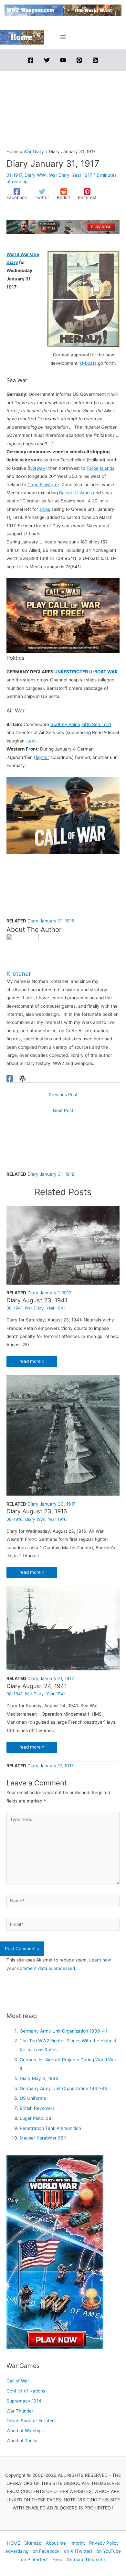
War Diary (59, 175)
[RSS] (95, 60)
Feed (57, 2560)
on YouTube (109, 2551)
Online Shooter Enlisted (31, 2421)
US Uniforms (33, 2098)
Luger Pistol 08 (35, 2118)
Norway (37, 468)
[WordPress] (23, 1078)
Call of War (18, 2381)
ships (45, 509)
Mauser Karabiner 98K (43, 2138)
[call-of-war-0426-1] (63, 615)
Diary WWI (36, 175)
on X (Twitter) (78, 2551)
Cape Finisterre (43, 485)
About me (56, 2543)
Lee (30, 741)
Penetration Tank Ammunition (50, 2128)
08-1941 (14, 1308)
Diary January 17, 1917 (51, 1766)
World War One (23, 254)
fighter (42, 757)
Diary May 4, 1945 (39, 2078)
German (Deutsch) (86, 2560)
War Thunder (20, 2411)
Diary (12, 262)
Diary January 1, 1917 (49, 1293)
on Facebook (46, 2551)
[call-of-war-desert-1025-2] (63, 815)
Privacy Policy (104, 2543)
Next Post (63, 1110)
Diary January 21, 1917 (51, 1678)
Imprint (78, 2543)
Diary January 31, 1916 (51, 921)
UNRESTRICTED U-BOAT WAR (86, 672)
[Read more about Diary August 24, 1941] (63, 1628)
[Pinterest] (79, 60)
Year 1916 (57, 1519)
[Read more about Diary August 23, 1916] (63, 1435)
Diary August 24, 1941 (37, 1686)
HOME (14, 2543)
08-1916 (15, 1519)
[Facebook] (31, 60)
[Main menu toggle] (63, 37)
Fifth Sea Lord (96, 724)
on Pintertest (34, 2560)
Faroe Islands (100, 468)
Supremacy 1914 (24, 2401)
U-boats (88, 363)
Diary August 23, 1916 (37, 1511)
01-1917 (14, 175)
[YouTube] (63, 60)
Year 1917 (82, 175)
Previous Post (63, 1095)
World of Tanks (22, 2441)
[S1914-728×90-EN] (63, 227)
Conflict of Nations (26, 2391)
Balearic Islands (75, 493)
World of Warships (25, 2431)
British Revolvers (37, 2108)
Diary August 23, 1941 (37, 1300)
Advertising (17, 2551)
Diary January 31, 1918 (51, 1174)
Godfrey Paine (65, 724)
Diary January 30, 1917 (52, 1504)
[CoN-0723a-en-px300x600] (55, 2252)
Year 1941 (56, 1308)
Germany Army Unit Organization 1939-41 (63, 2031)
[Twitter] (47, 60)
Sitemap (33, 2543)
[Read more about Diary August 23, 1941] (63, 1245)
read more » (32, 1361)
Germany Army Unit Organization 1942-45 (63, 2088)
